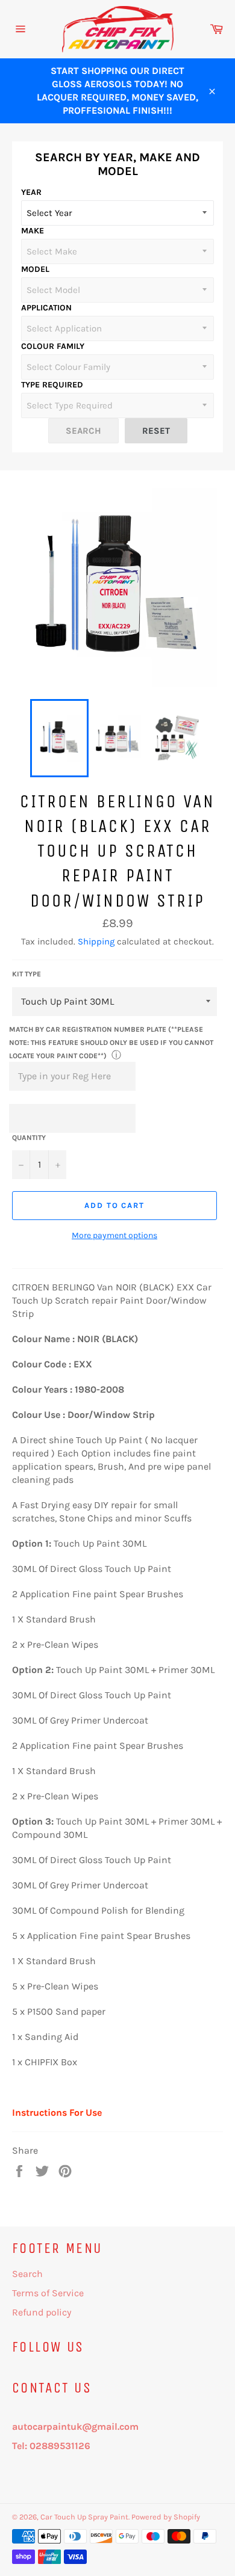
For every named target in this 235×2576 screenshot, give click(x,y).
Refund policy (42, 2312)
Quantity (29, 1138)
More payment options (114, 1235)
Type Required (52, 385)
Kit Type (27, 974)
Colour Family (53, 346)
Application (46, 308)
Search (27, 2274)
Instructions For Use (57, 2112)
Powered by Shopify (166, 2517)
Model (35, 269)
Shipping (96, 941)
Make (33, 231)
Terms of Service (48, 2293)
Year (31, 192)
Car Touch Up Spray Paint (84, 2517)
